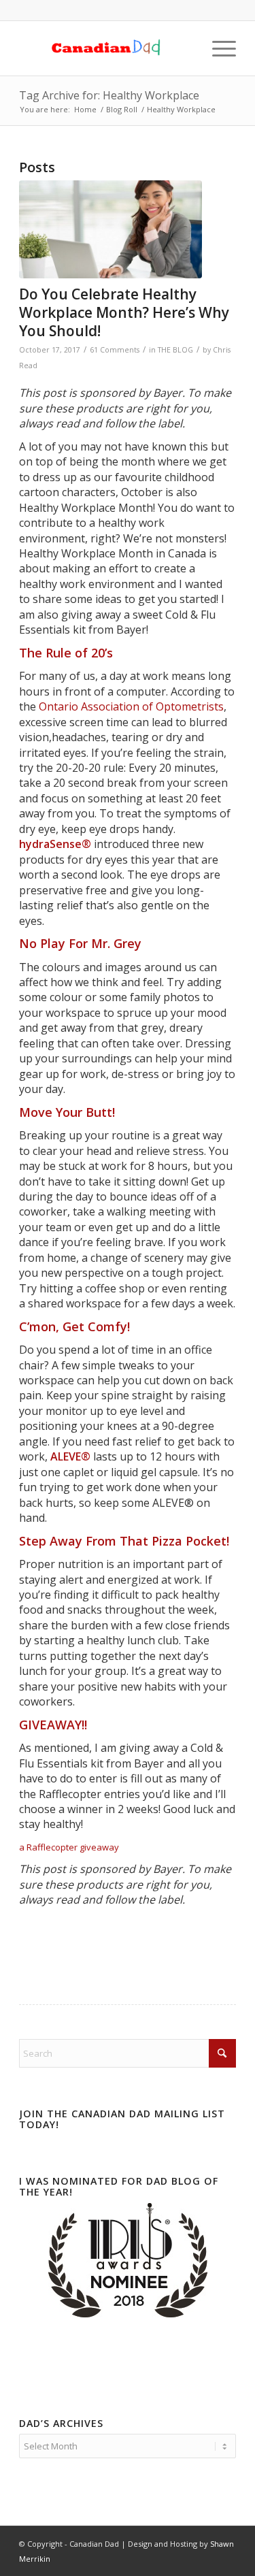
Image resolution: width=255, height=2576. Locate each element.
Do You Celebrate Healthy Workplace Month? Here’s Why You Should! (124, 313)
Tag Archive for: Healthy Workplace (109, 95)
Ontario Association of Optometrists (131, 706)
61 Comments (115, 350)
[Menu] (217, 48)
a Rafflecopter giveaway (69, 1847)
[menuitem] (217, 48)
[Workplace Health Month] (111, 229)
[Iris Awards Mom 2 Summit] (128, 2314)
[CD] (106, 48)
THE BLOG (175, 350)
